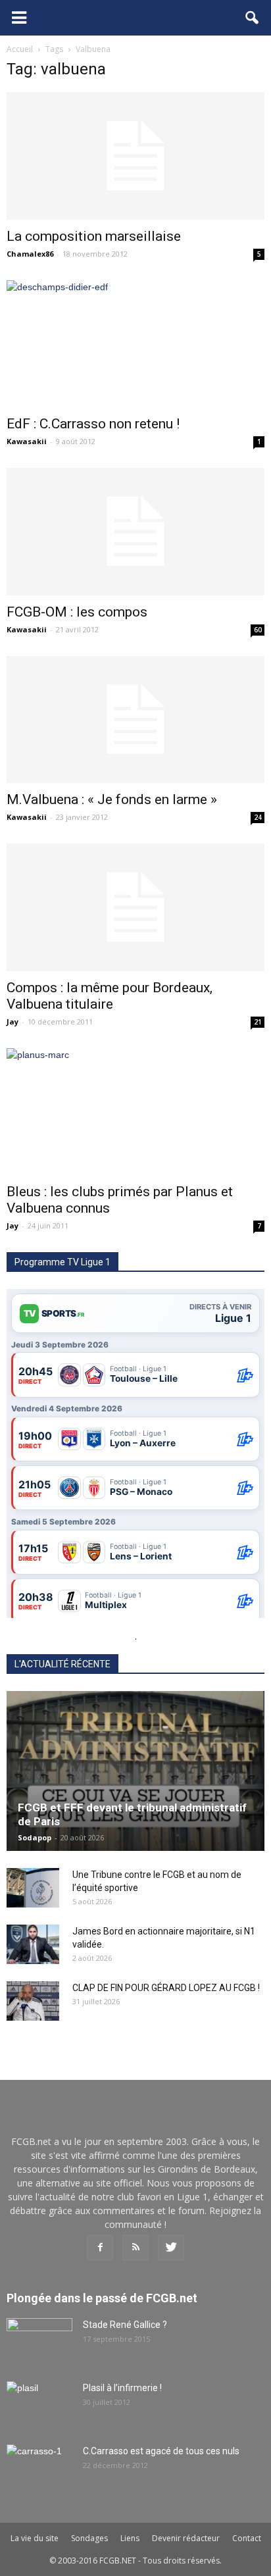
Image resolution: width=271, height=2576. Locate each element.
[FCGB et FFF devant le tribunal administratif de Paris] (135, 1771)
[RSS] (135, 2248)
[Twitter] (171, 2248)
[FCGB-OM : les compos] (135, 532)
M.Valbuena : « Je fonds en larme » (112, 799)
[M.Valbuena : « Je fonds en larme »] (135, 720)
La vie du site (35, 2538)
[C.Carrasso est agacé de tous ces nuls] (39, 2467)
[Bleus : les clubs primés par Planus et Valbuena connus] (135, 1112)
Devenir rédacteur (186, 2538)
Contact (247, 2538)
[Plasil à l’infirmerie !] (39, 2404)
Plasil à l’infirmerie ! (122, 2388)
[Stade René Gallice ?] (39, 2341)
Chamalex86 (30, 254)
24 (258, 817)
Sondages (89, 2538)
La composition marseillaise (94, 236)
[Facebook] (100, 2248)
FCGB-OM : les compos (77, 612)
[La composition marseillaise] (135, 156)
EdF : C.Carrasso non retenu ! (93, 424)
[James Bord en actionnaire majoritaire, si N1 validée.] (33, 1944)
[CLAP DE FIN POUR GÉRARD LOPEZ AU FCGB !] (33, 2001)
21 (258, 1022)
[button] (253, 18)
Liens (130, 2538)
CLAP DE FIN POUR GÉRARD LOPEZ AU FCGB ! (166, 1988)
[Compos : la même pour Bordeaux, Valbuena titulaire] (135, 907)
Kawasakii (27, 441)
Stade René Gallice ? (125, 2325)
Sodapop (35, 1837)
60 (258, 630)
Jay (12, 1022)
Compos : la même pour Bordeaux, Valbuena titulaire (110, 996)
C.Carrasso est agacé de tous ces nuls (161, 2451)
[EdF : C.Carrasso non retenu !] (135, 344)
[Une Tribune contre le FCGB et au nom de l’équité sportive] (33, 1888)
